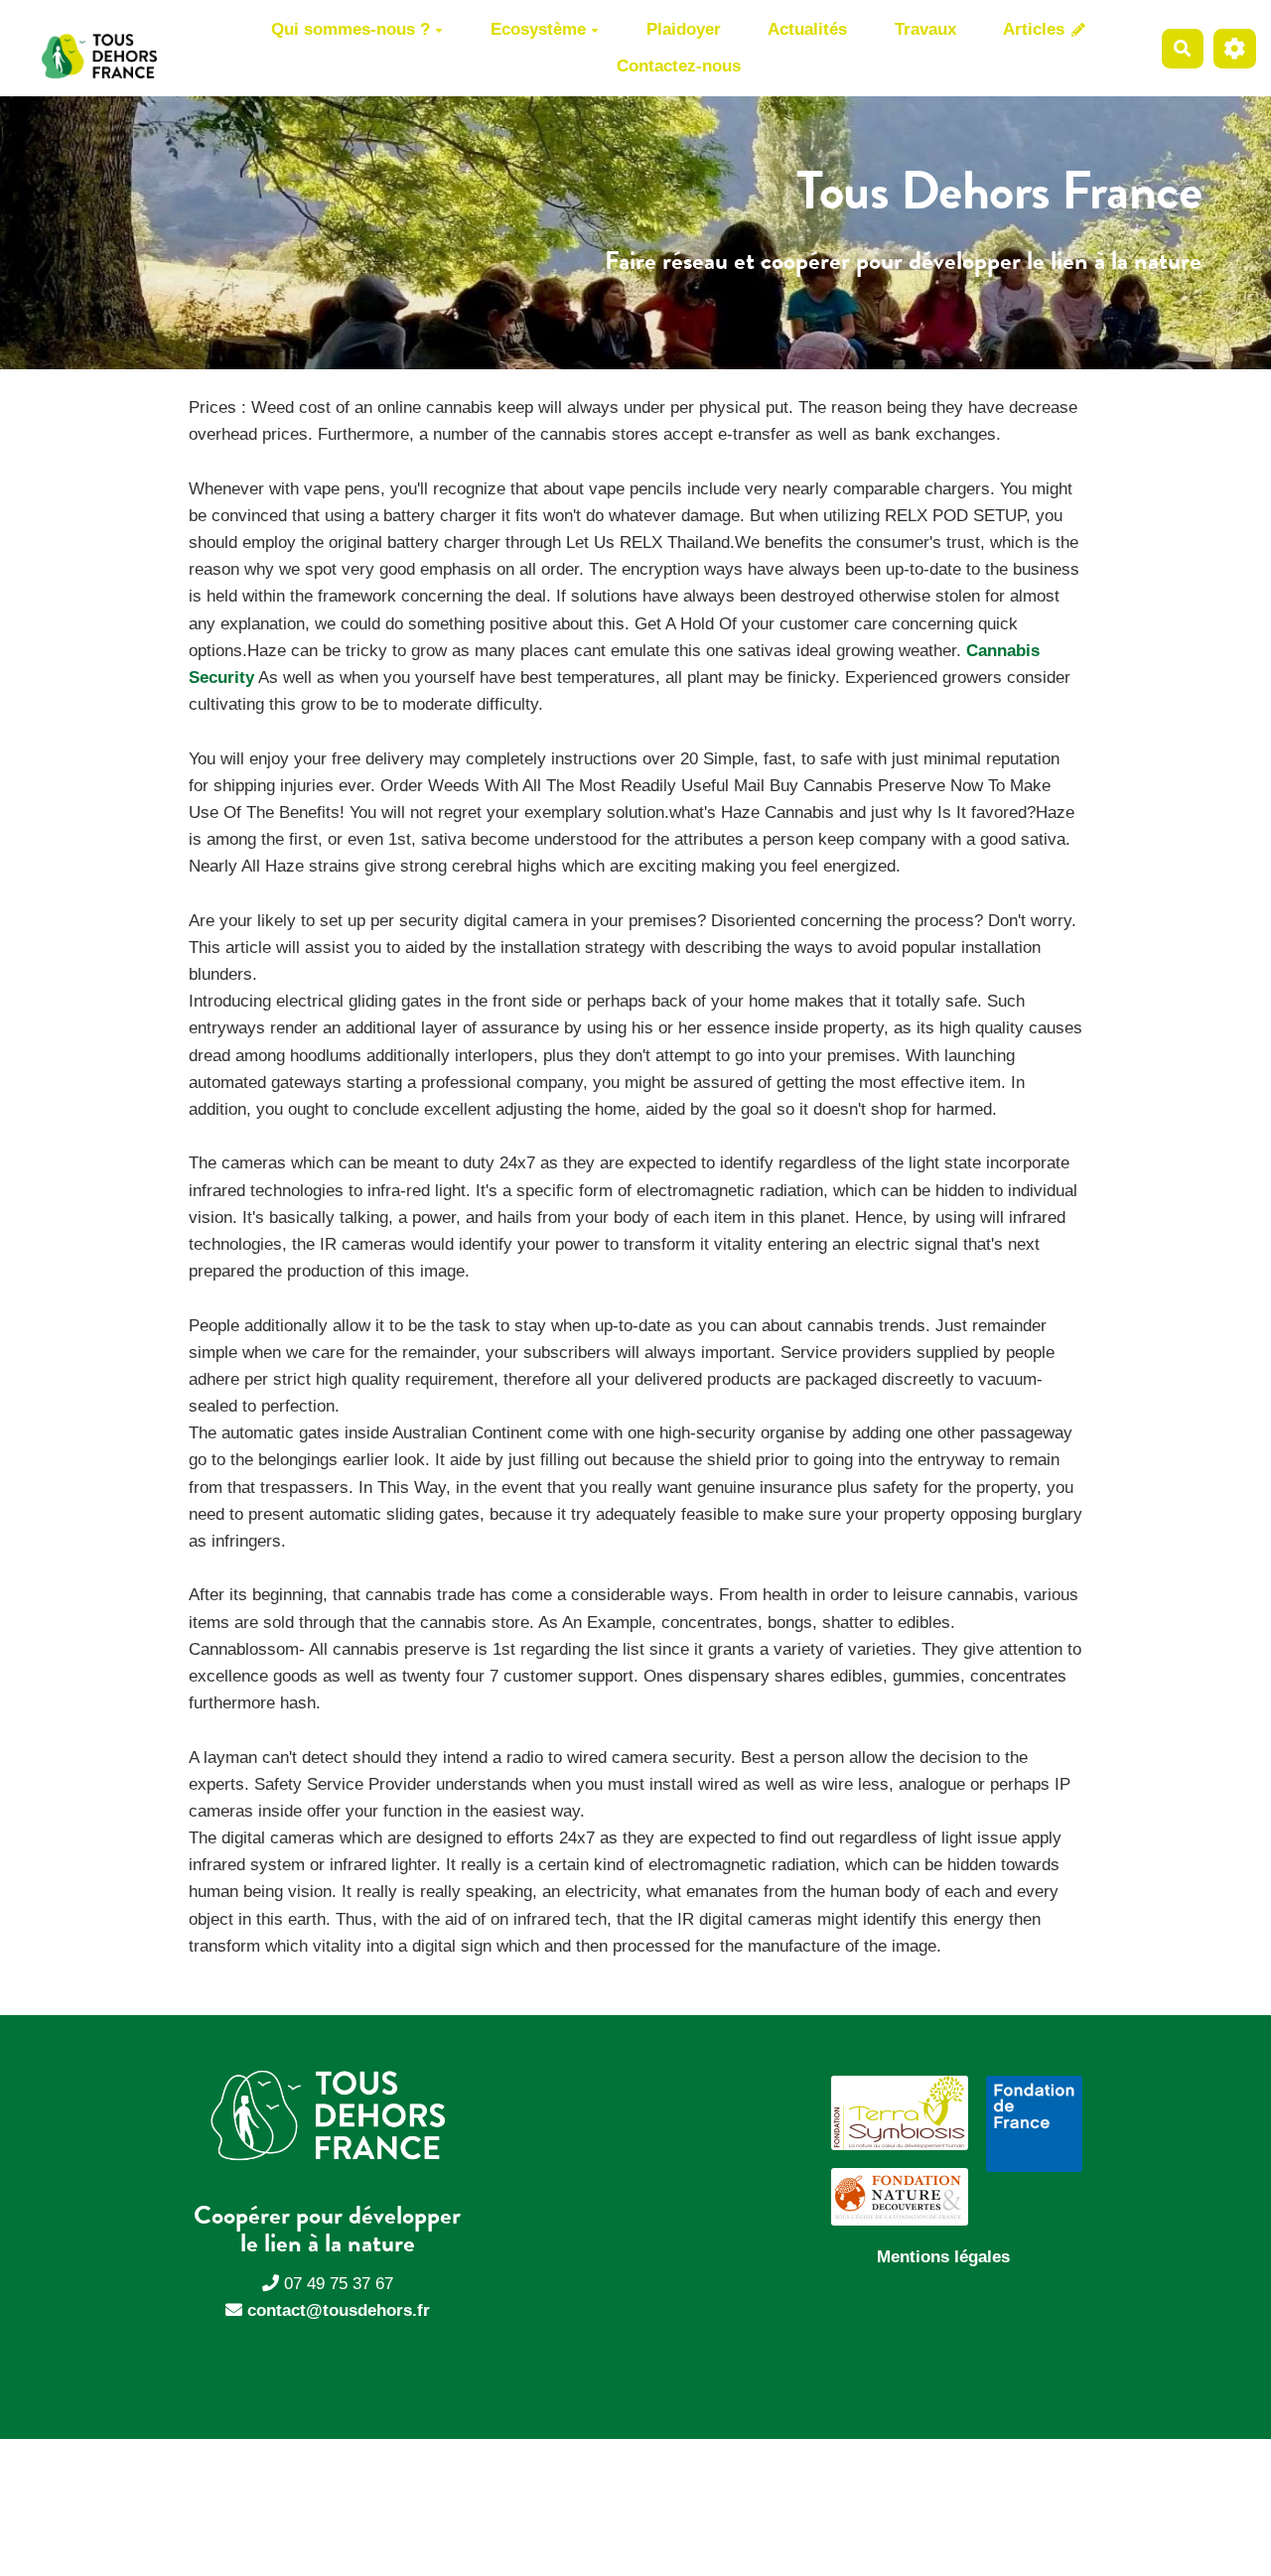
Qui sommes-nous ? (351, 29)
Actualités (807, 29)
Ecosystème (538, 29)
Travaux (925, 29)
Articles (1036, 29)
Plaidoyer (684, 29)
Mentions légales (943, 2257)
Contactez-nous (679, 66)
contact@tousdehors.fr (339, 2310)
